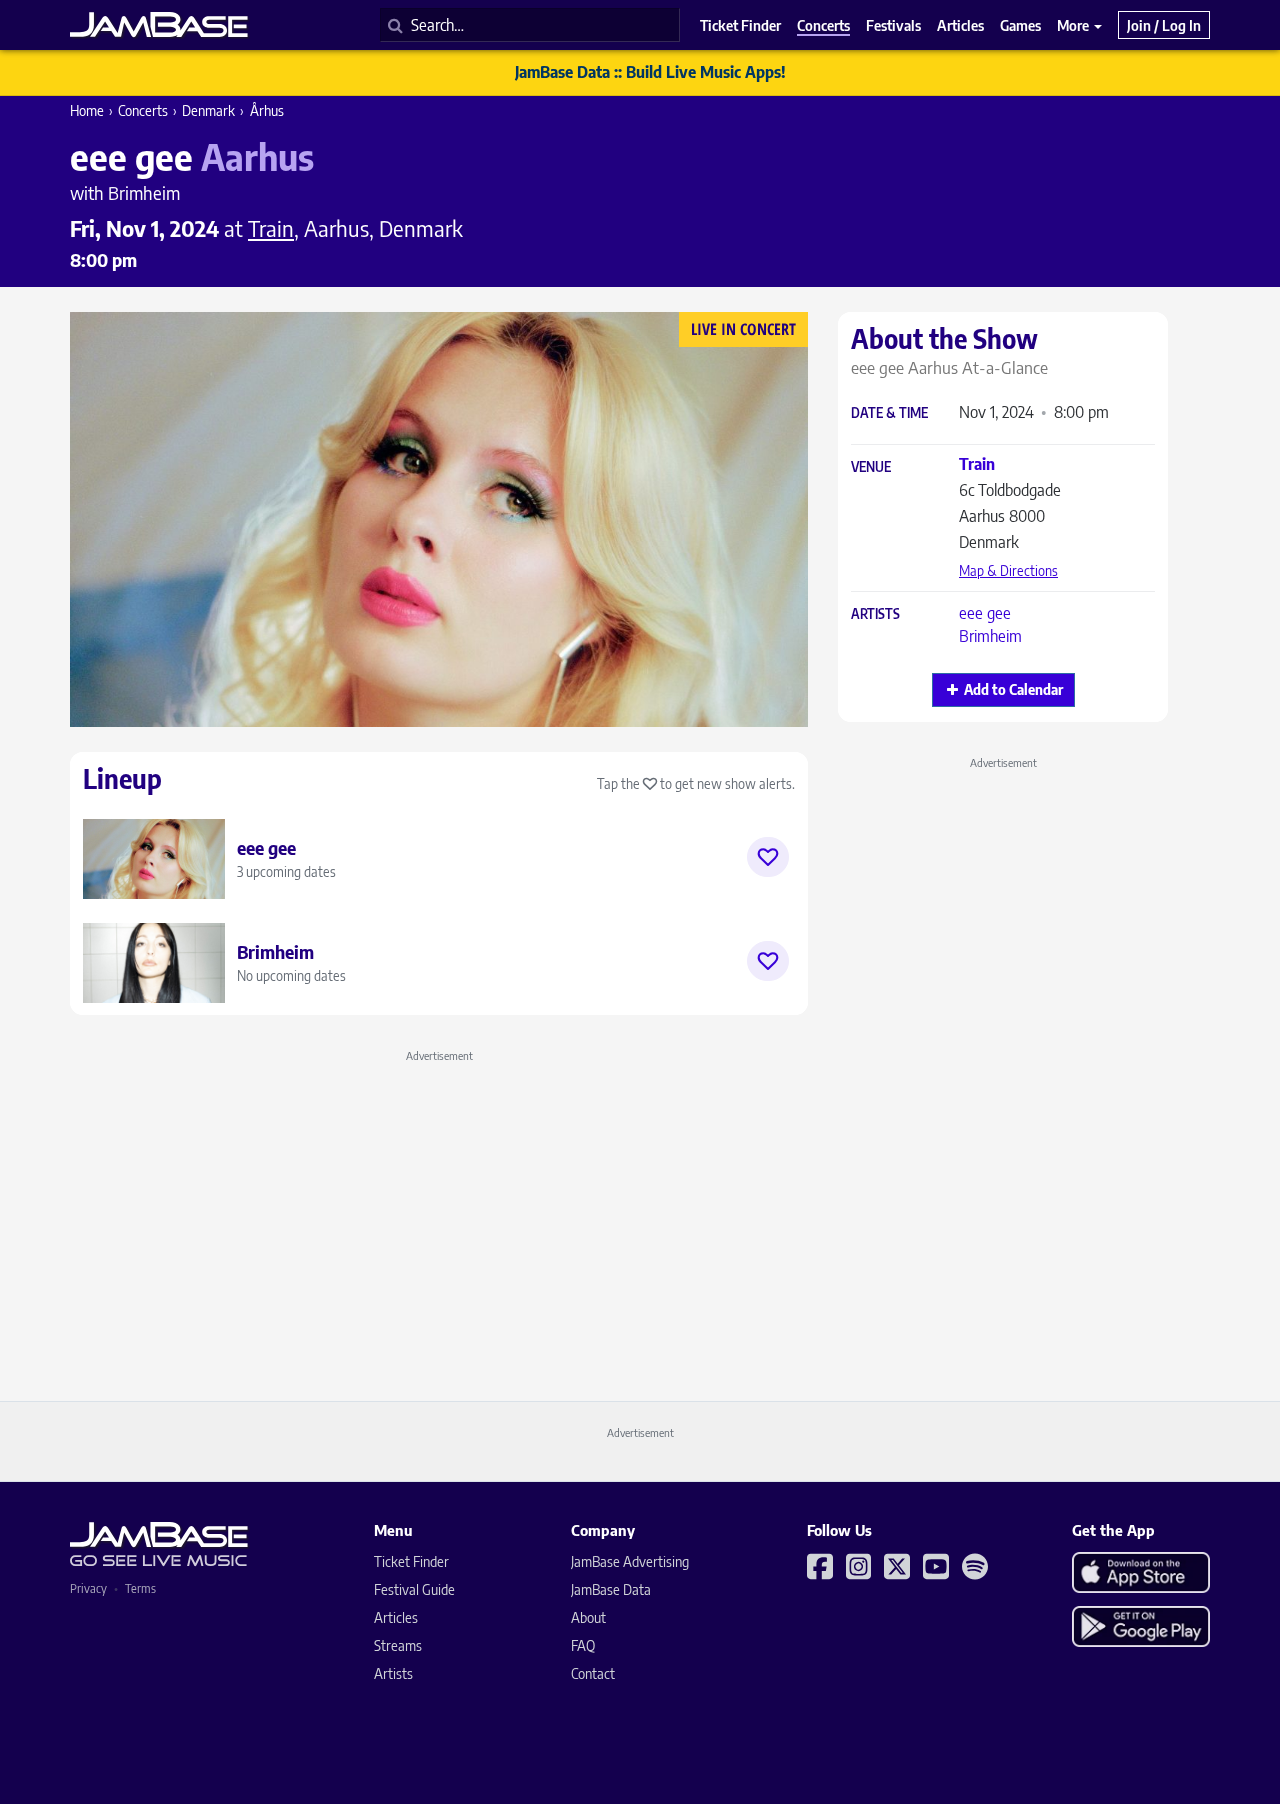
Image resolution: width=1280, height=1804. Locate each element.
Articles (396, 1617)
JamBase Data (611, 1589)
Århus (267, 110)
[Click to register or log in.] (768, 857)
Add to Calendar (1013, 689)
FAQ (583, 1645)
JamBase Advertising (630, 1561)
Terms (140, 1588)
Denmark (208, 110)
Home (87, 110)
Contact (593, 1673)
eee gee (985, 613)
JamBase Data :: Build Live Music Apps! (650, 72)
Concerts (143, 110)
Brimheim (990, 636)
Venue (871, 467)
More (1074, 25)
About (588, 1617)
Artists (875, 614)
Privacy (88, 1588)
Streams (398, 1645)
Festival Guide (414, 1589)
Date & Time (889, 413)
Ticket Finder (411, 1561)
